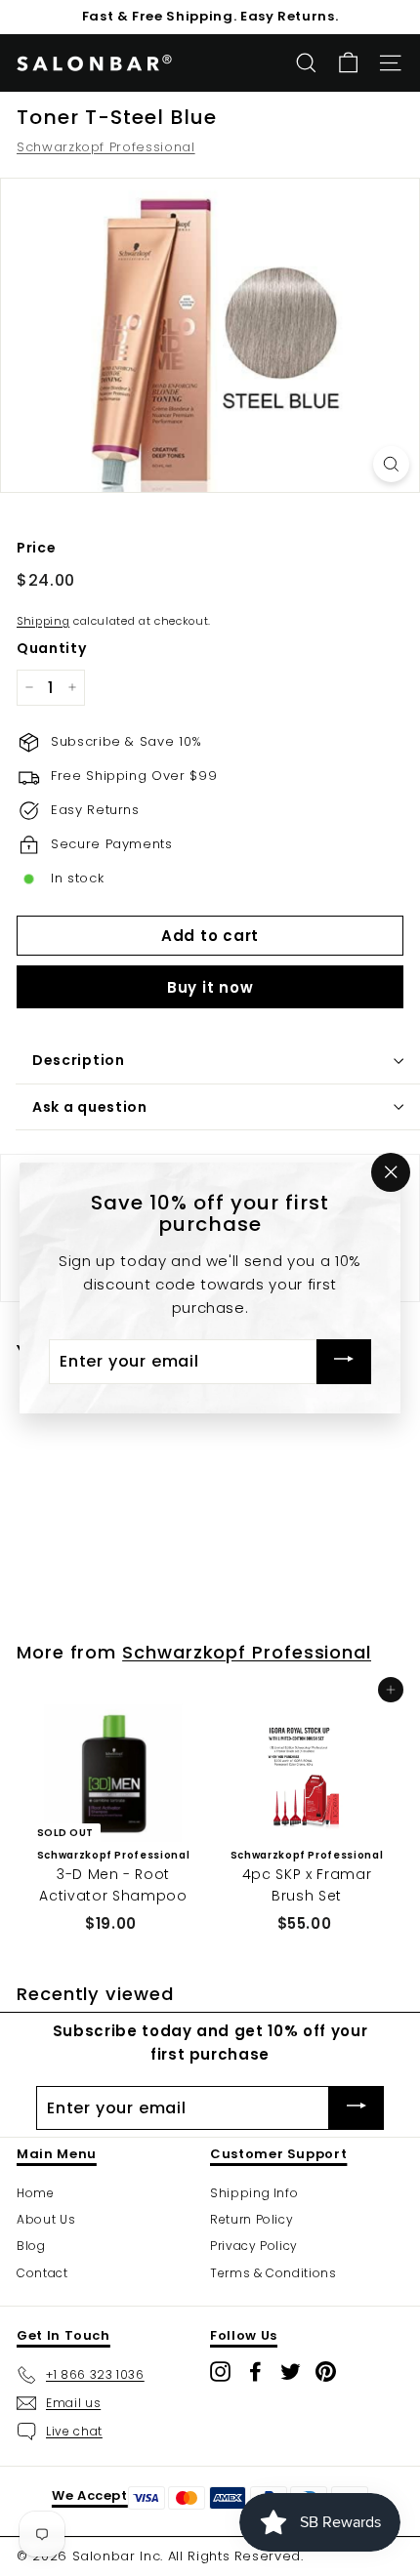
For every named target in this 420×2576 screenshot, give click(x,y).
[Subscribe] (344, 1362)
